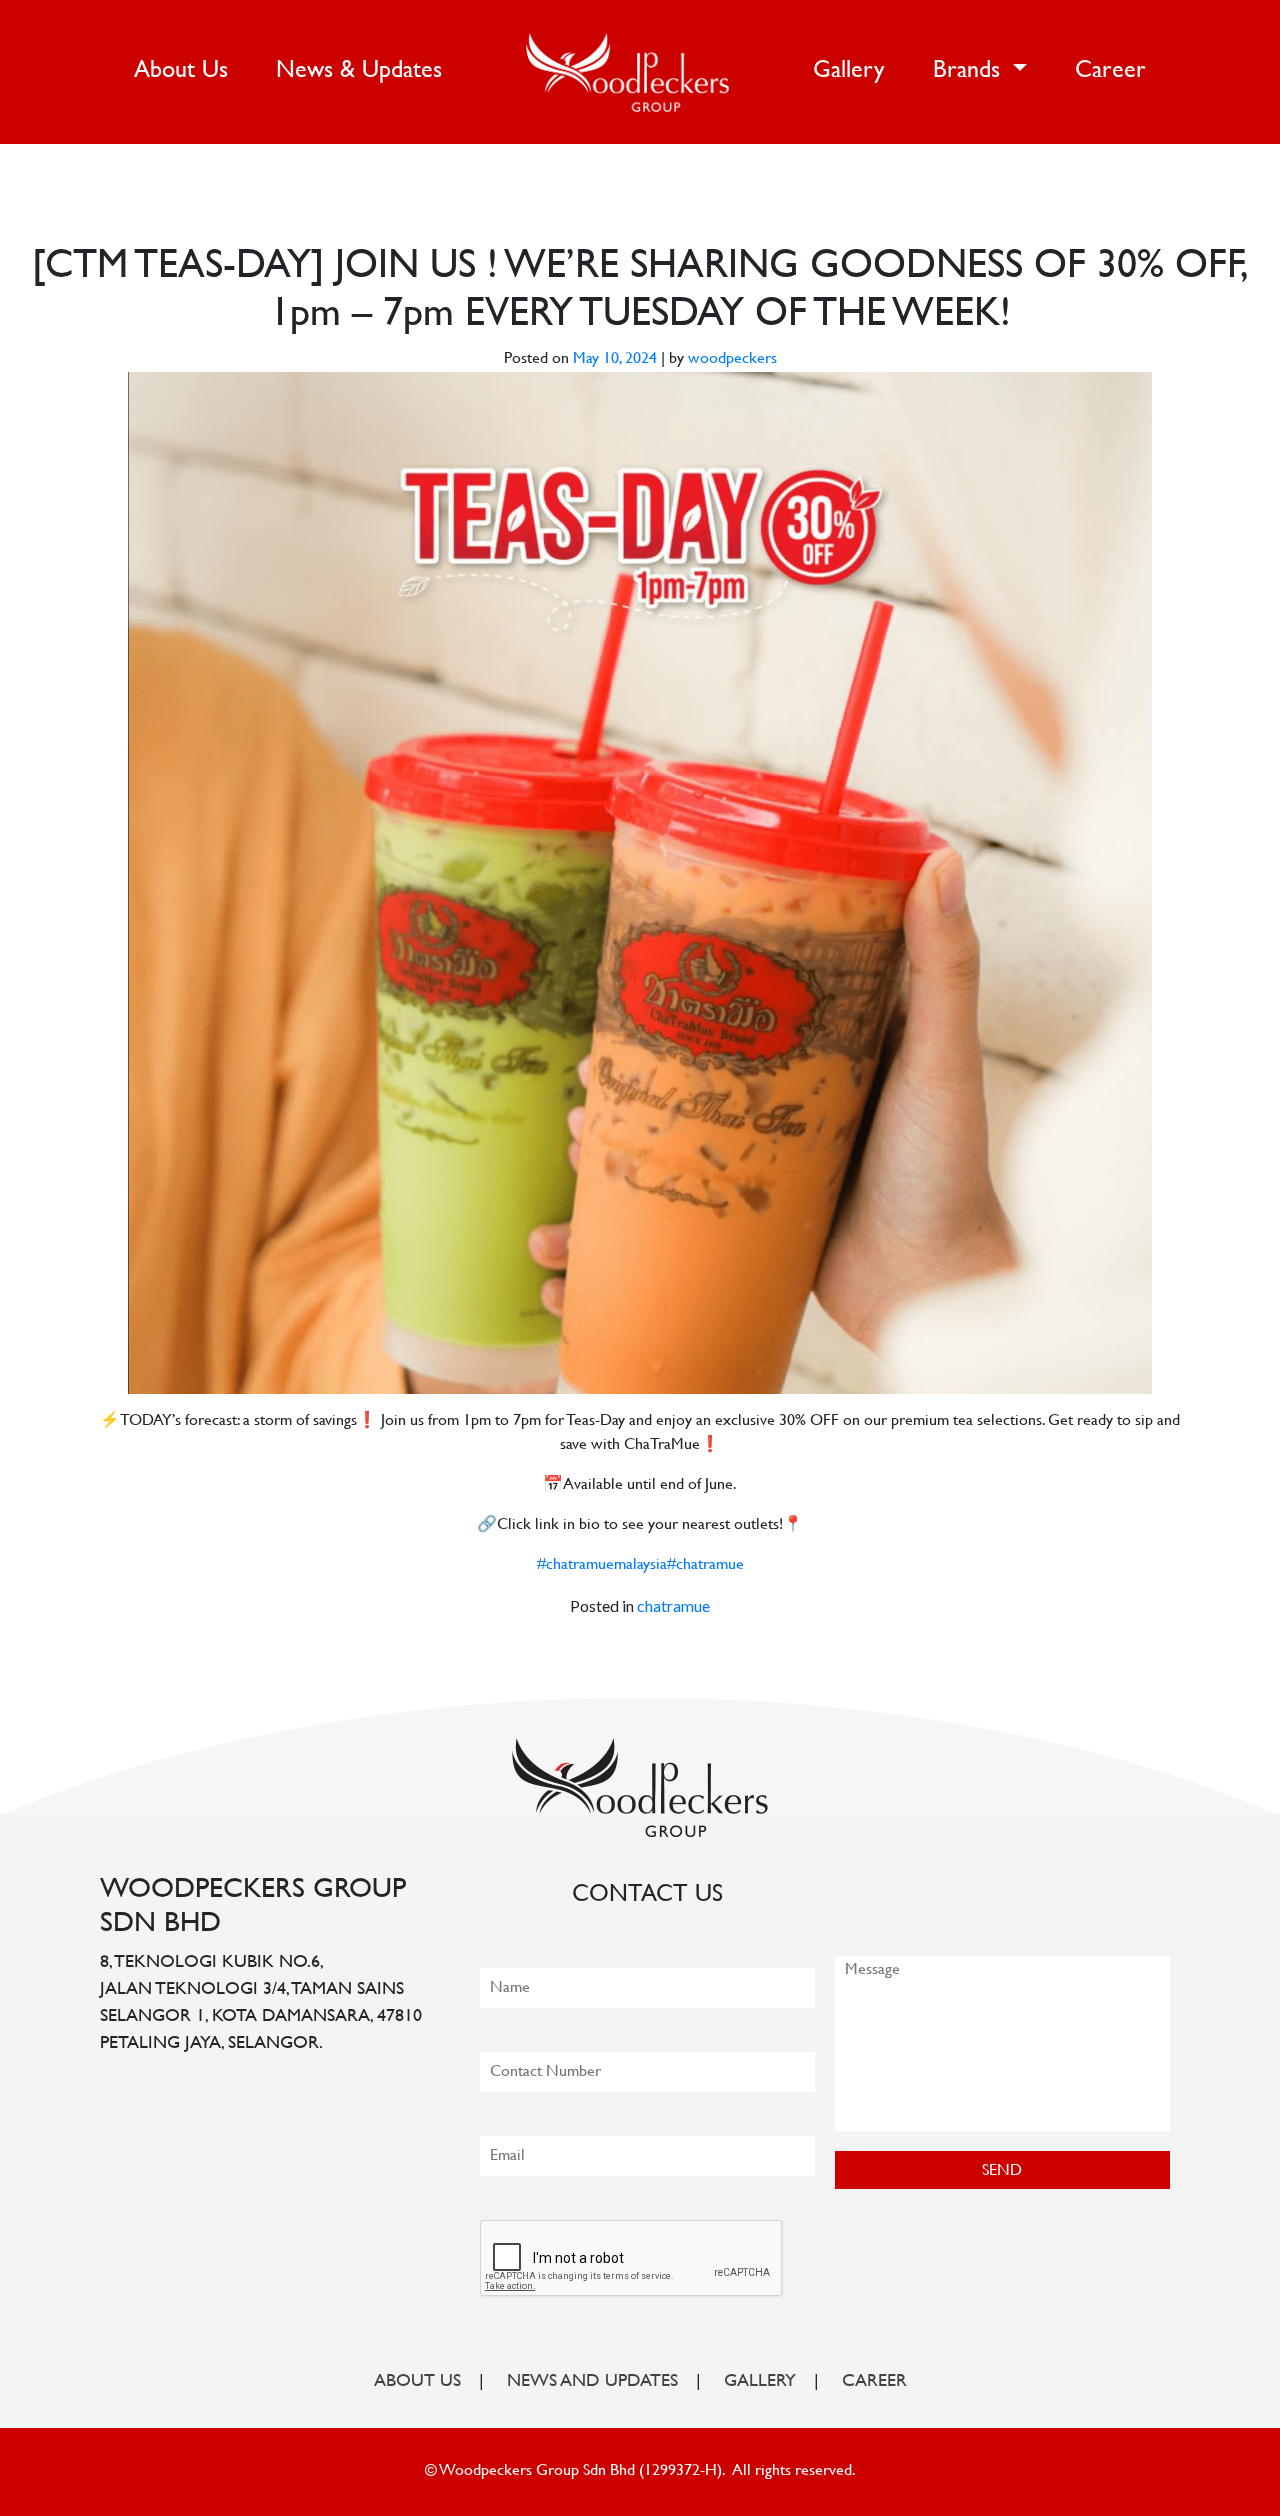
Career (1110, 71)
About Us (185, 71)
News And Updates (592, 2382)
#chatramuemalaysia (602, 1565)
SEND (1002, 2171)
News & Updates (359, 71)
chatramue (673, 1605)
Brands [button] (970, 71)
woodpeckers (732, 359)
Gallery (849, 71)
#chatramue (705, 1565)
